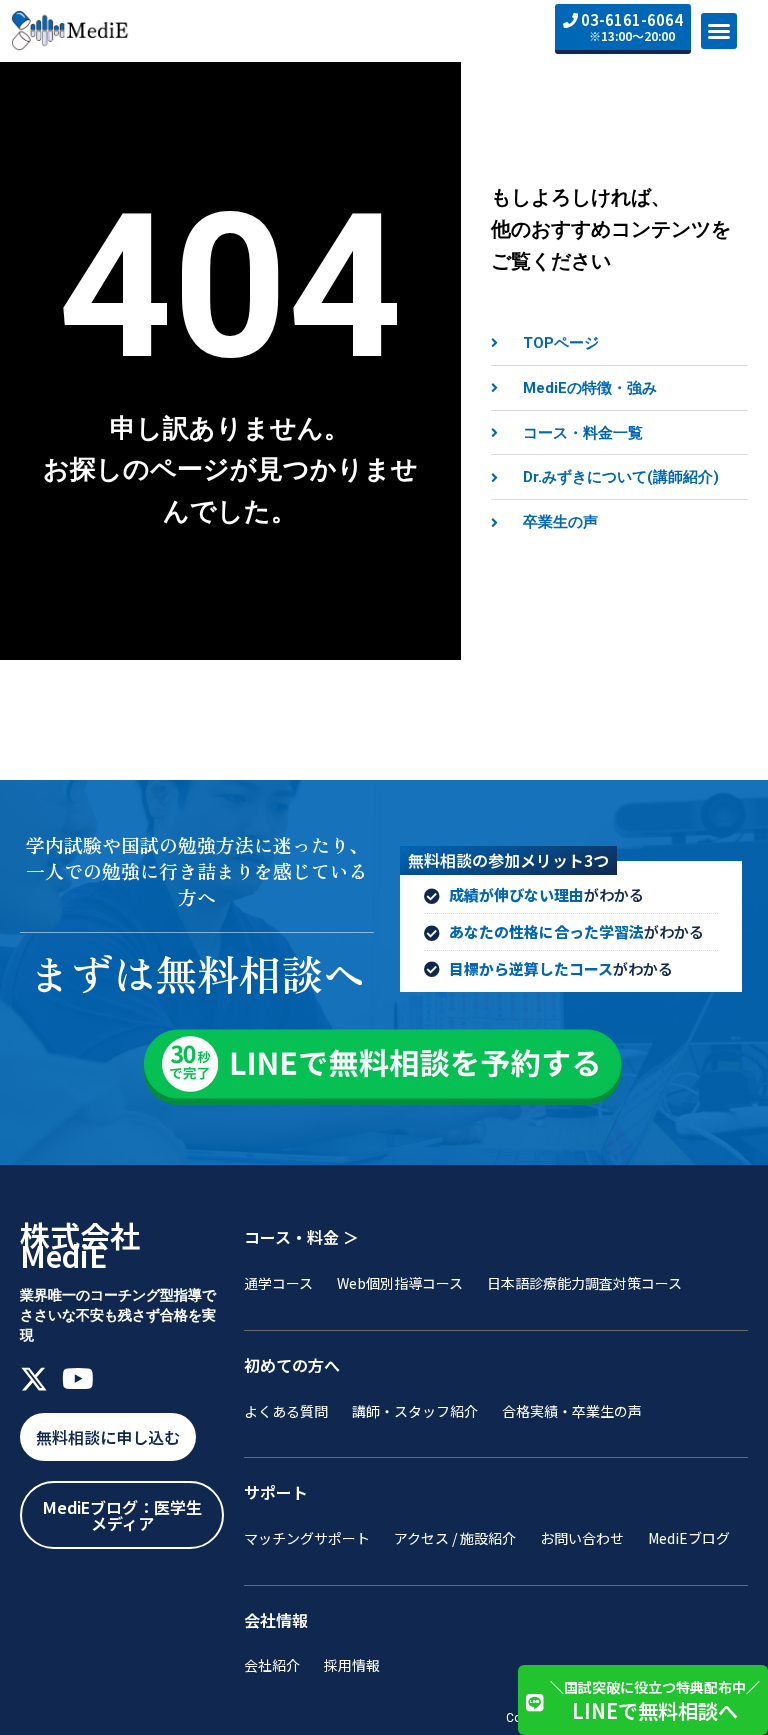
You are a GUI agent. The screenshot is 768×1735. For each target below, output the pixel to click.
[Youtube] (78, 1379)
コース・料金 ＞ (301, 1237)
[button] (719, 31)
